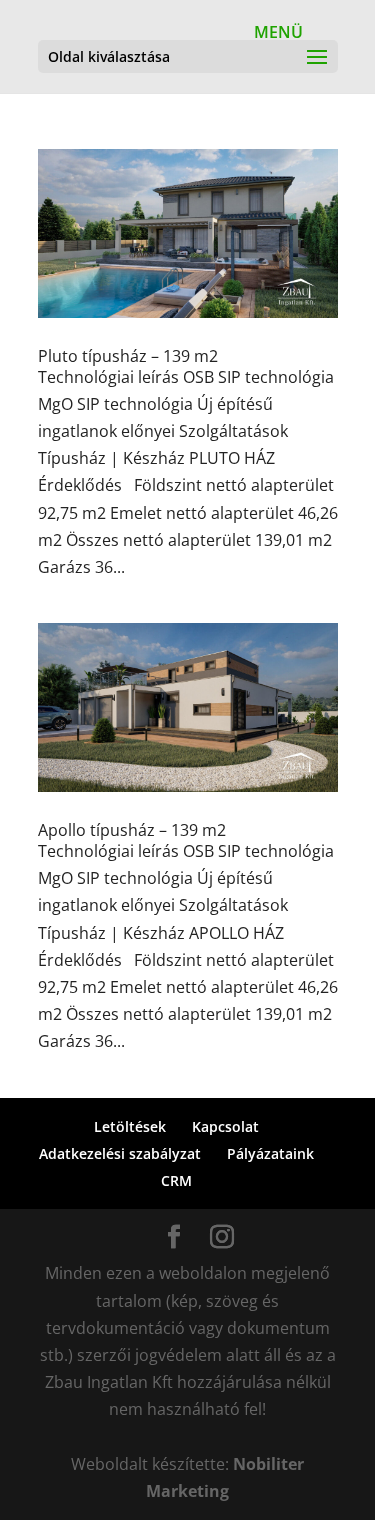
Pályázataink (270, 1153)
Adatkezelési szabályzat (120, 1153)
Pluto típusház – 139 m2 (128, 356)
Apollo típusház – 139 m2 (132, 830)
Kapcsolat (225, 1126)
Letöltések (130, 1126)
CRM (176, 1180)
